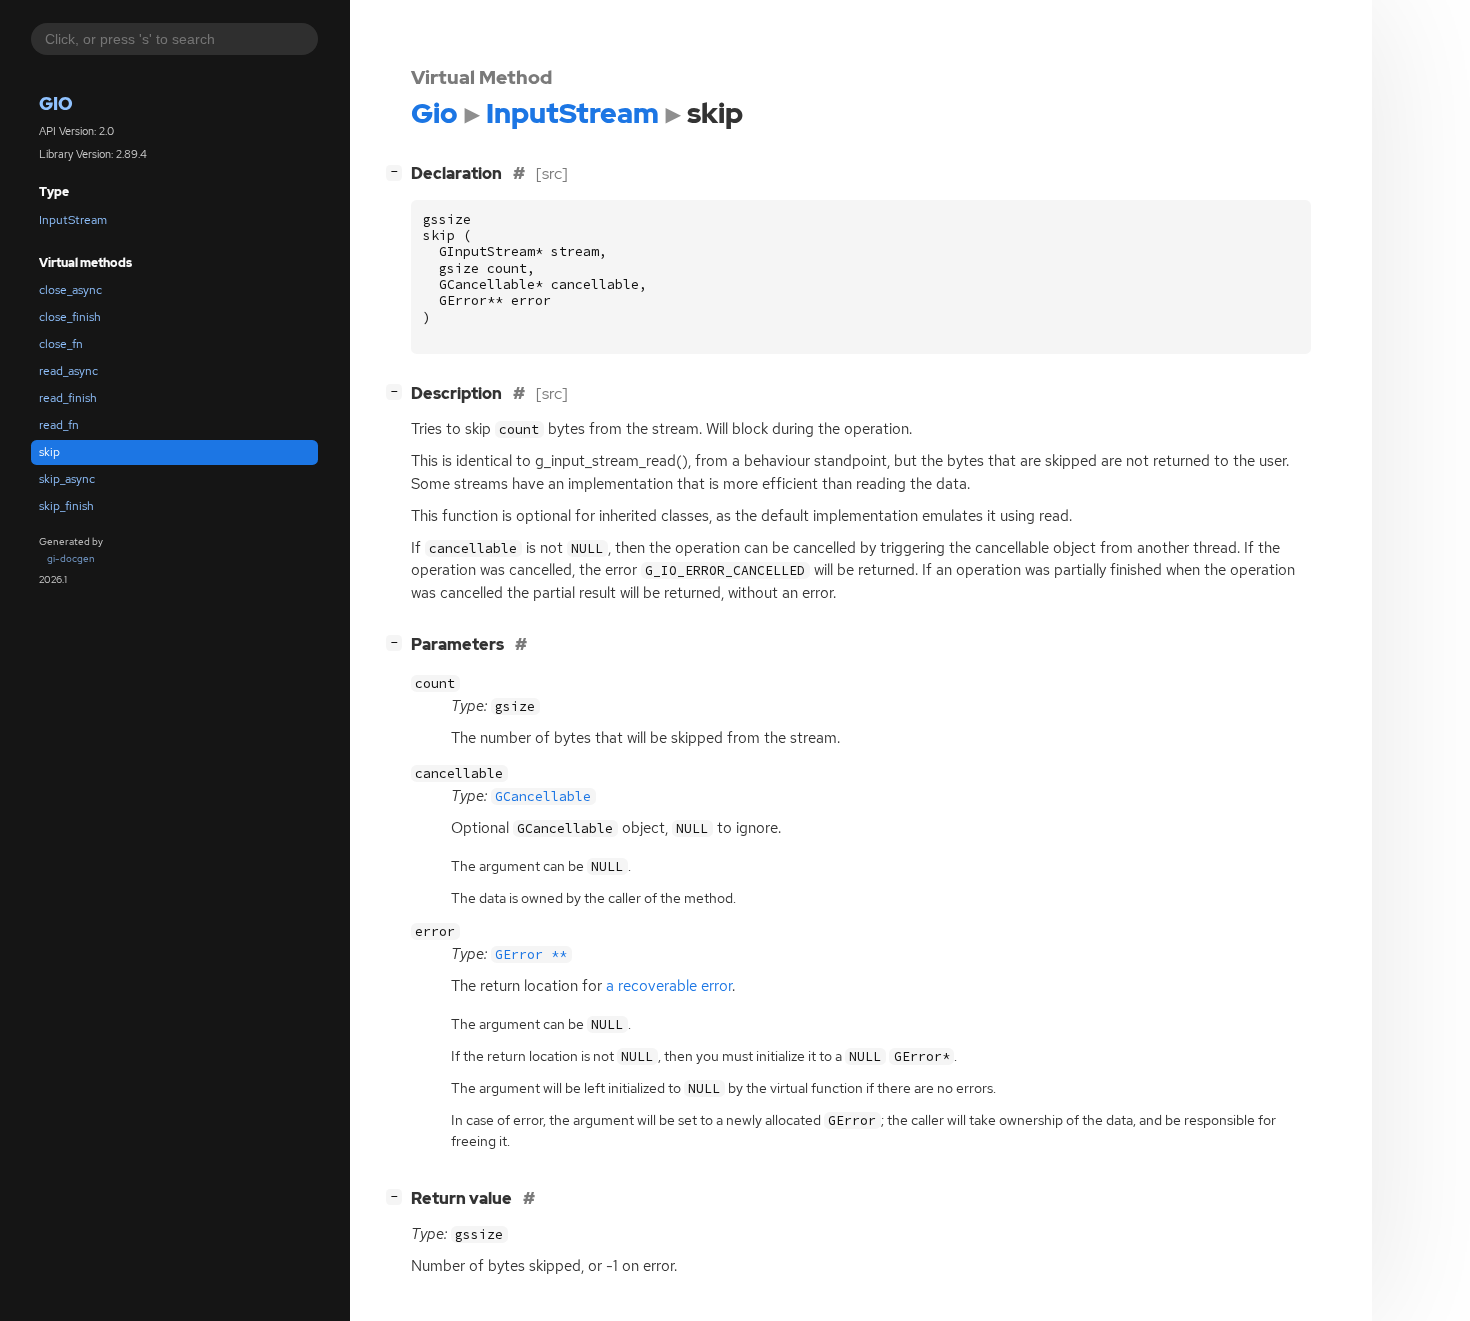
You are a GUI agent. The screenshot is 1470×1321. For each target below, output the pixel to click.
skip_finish (66, 506)
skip (49, 452)
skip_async (67, 479)
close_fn (61, 344)
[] (398, 171)
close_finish (70, 317)
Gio (56, 103)
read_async (68, 371)
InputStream (73, 220)
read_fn (59, 425)
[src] (552, 173)
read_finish (68, 398)
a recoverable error (669, 986)
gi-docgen (71, 558)
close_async (70, 290)
